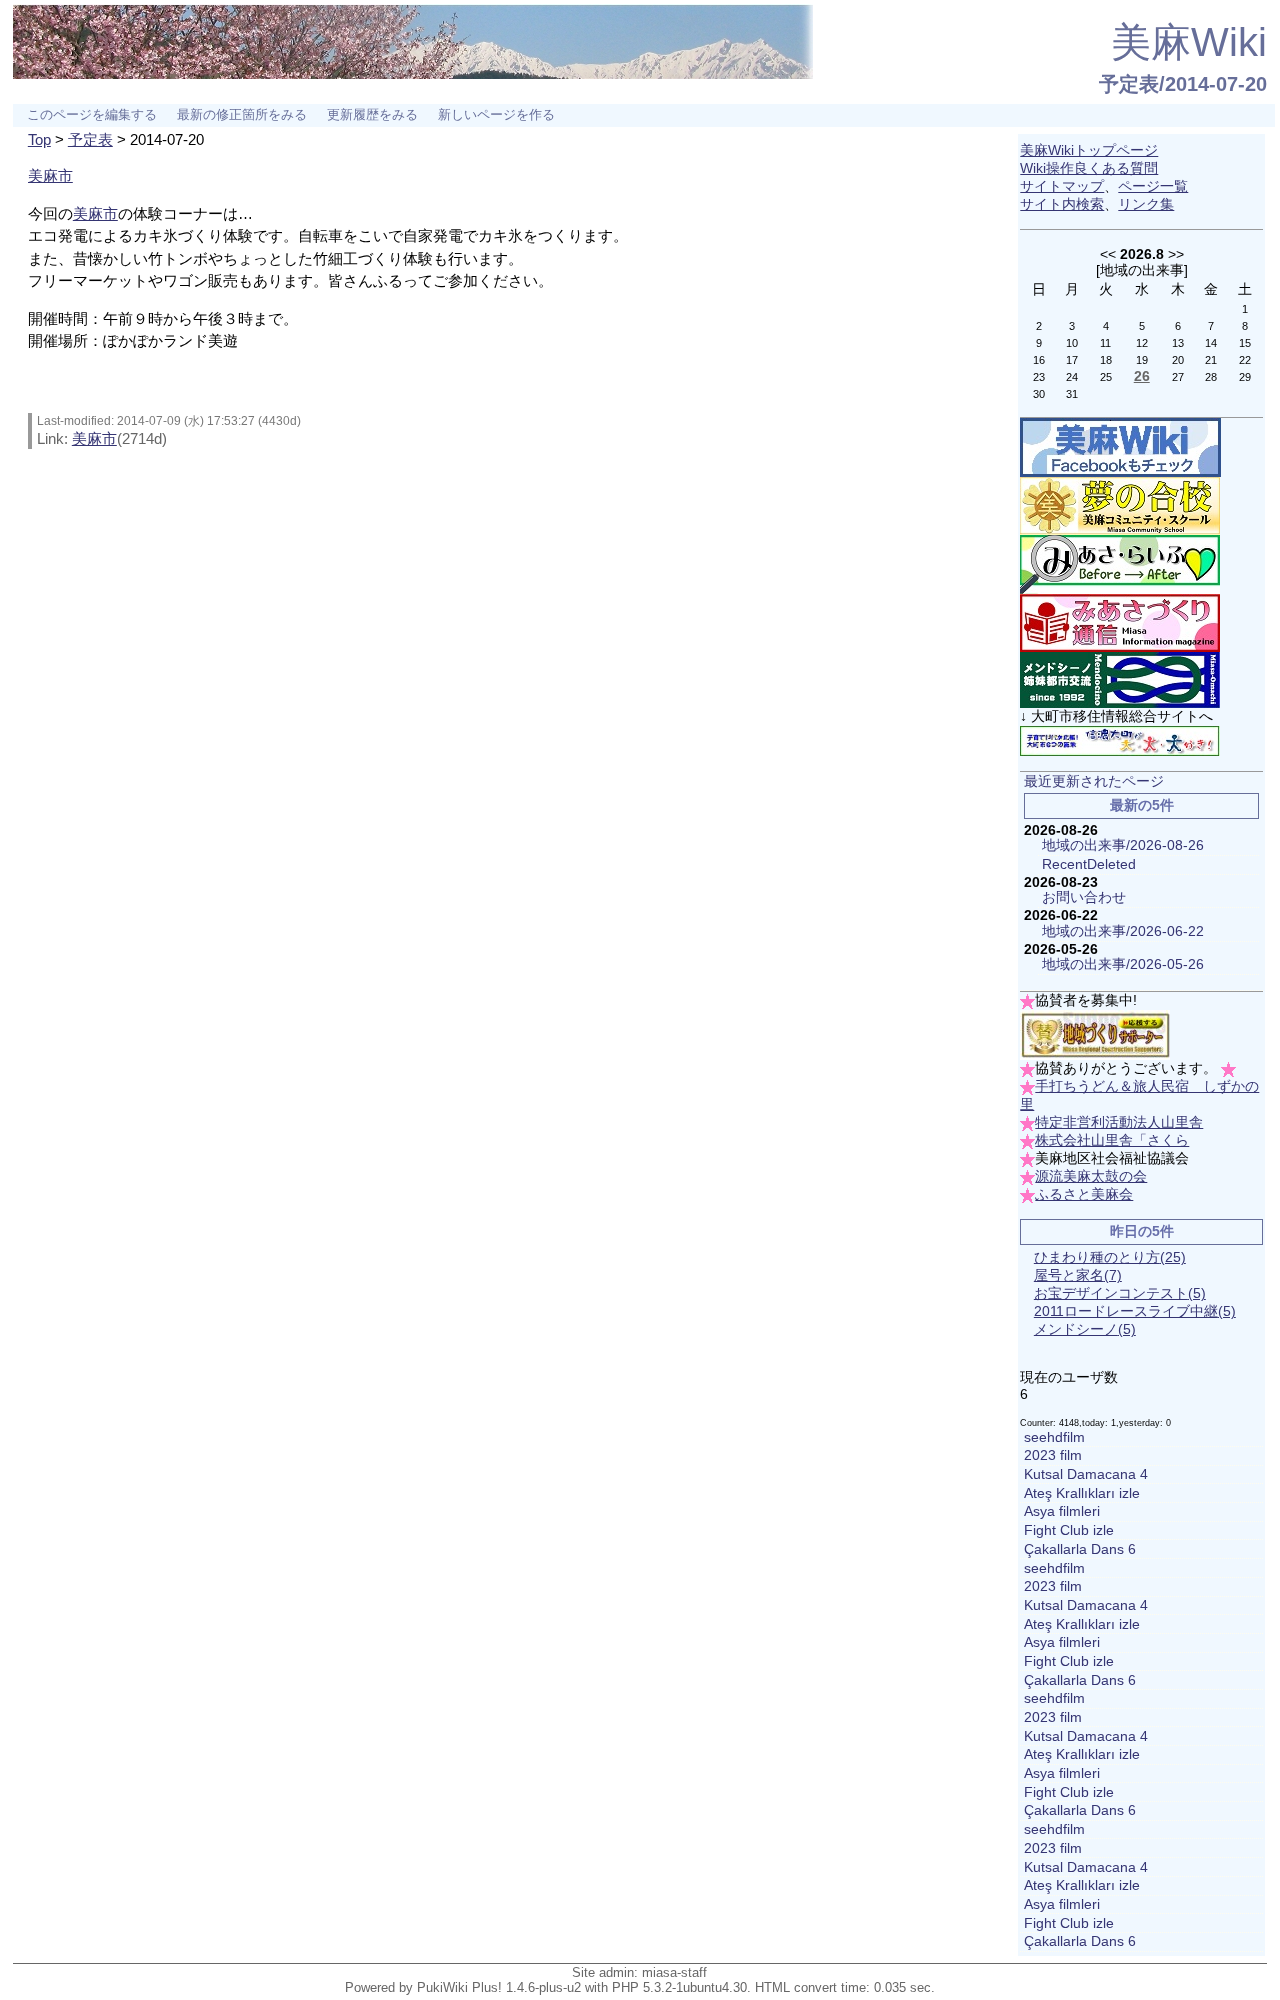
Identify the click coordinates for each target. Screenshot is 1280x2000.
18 (1106, 360)
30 (1039, 394)
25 (1106, 377)
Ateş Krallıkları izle (1082, 1493)
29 (1245, 377)
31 (1072, 394)
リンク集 (1146, 204)
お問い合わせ (1084, 897)
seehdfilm (1054, 1437)
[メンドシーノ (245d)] (1120, 679)
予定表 (90, 139)
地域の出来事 (1142, 270)
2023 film (1053, 1455)
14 (1211, 343)
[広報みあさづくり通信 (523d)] (1120, 622)
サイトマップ (1062, 186)
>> (1176, 254)
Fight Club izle (1069, 1530)
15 (1245, 343)
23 (1039, 377)
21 (1211, 360)
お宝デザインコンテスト (1120, 1293)
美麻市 (50, 175)
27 (1178, 377)
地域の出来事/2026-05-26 (1123, 964)
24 (1072, 377)
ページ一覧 (1153, 186)
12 (1142, 343)
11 (1105, 343)
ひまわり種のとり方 (1110, 1257)
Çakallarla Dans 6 (1080, 1549)
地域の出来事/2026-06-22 (1123, 931)
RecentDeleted (1089, 864)
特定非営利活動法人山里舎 (1119, 1122)
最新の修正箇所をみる (242, 115)
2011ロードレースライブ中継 (1135, 1311)
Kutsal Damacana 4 (1086, 1474)
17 (1072, 360)
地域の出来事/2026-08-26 (1123, 845)
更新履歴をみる (372, 115)
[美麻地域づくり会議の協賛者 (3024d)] (1095, 1034)
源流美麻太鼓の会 (1091, 1176)
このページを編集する (92, 115)
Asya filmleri (1062, 1511)
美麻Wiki (1189, 42)
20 (1178, 360)
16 (1039, 360)
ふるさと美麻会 (1084, 1194)
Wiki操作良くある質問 (1089, 168)
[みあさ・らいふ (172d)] (1120, 563)
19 (1142, 360)
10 (1072, 343)
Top (39, 139)
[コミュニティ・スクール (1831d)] (1120, 505)
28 (1211, 377)
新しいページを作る (496, 115)
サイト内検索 (1062, 204)
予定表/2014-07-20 (1183, 84)
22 (1245, 360)
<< (1108, 254)
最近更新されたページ (1094, 781)
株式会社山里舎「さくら (1112, 1140)
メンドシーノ (1085, 1329)
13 (1178, 343)
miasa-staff (674, 1972)
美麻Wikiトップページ (1089, 150)
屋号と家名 (1078, 1275)
